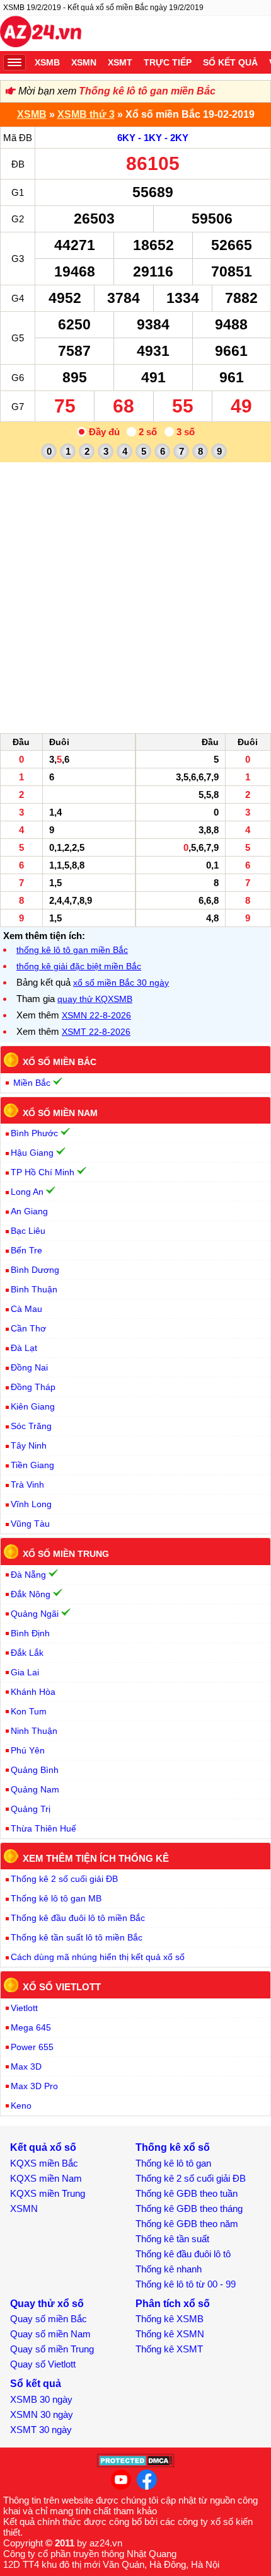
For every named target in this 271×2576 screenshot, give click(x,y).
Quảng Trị (31, 1809)
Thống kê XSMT (169, 2349)
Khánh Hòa (33, 1692)
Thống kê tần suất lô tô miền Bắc (77, 1937)
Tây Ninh (29, 1445)
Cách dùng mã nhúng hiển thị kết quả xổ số (98, 1957)
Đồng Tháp (33, 1387)
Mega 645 (31, 2027)
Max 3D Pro (34, 2086)
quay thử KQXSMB (95, 999)
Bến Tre (26, 1250)
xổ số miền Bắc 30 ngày (121, 983)
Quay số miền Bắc (49, 2319)
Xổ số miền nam (60, 1112)
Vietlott (24, 2008)
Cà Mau (26, 1309)
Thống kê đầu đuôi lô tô (183, 2254)
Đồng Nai (29, 1367)
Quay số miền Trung (52, 2349)
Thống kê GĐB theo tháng (189, 2208)
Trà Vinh (27, 1485)
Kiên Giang (33, 1406)
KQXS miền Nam (46, 2178)
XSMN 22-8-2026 (96, 1015)
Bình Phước (34, 1133)
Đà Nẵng (28, 1575)
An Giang (29, 1211)
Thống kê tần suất (172, 2239)
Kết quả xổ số (43, 2147)
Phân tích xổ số (173, 2304)
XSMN (84, 62)
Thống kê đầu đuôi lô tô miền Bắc (78, 1918)
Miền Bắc (32, 1083)
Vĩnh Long (31, 1504)
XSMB (47, 62)
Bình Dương (35, 1270)
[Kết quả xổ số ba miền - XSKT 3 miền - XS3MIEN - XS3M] (41, 33)
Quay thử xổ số (47, 2304)
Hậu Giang (32, 1153)
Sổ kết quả (230, 62)
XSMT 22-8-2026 (96, 1032)
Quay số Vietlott (43, 2364)
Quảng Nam (35, 1789)
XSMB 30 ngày (41, 2399)
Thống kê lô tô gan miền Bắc (147, 91)
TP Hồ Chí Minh (43, 1172)
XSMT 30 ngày (41, 2430)
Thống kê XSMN (170, 2334)
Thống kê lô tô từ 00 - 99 (186, 2284)
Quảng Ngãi (35, 1614)
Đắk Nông (31, 1594)
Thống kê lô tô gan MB (56, 1898)
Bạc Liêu (28, 1231)
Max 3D (26, 2066)
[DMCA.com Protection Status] (136, 2464)
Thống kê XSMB (170, 2319)
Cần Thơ (28, 1328)
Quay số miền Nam (50, 2334)
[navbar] (14, 62)
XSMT (120, 62)
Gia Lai (25, 1672)
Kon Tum (29, 1711)
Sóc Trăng (31, 1426)
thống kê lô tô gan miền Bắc (72, 950)
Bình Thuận (34, 1289)
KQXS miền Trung (48, 2193)
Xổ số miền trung (66, 1554)
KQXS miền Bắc (44, 2163)
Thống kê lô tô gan (173, 2163)
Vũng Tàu (30, 1524)
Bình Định (30, 1633)
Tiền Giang (32, 1465)
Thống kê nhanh (169, 2269)
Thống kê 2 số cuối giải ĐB (64, 1879)
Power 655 (32, 2047)
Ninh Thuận (34, 1731)
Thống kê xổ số (173, 2147)
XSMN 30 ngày (42, 2414)
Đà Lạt (24, 1348)
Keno (21, 2106)
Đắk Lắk (27, 1653)
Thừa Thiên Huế (43, 1828)
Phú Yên (28, 1750)
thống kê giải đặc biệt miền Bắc (79, 966)
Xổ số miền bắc (60, 1062)
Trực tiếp (168, 62)
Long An (27, 1192)
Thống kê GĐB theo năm (187, 2224)
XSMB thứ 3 (86, 114)
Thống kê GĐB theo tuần (187, 2193)
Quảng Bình (35, 1770)
